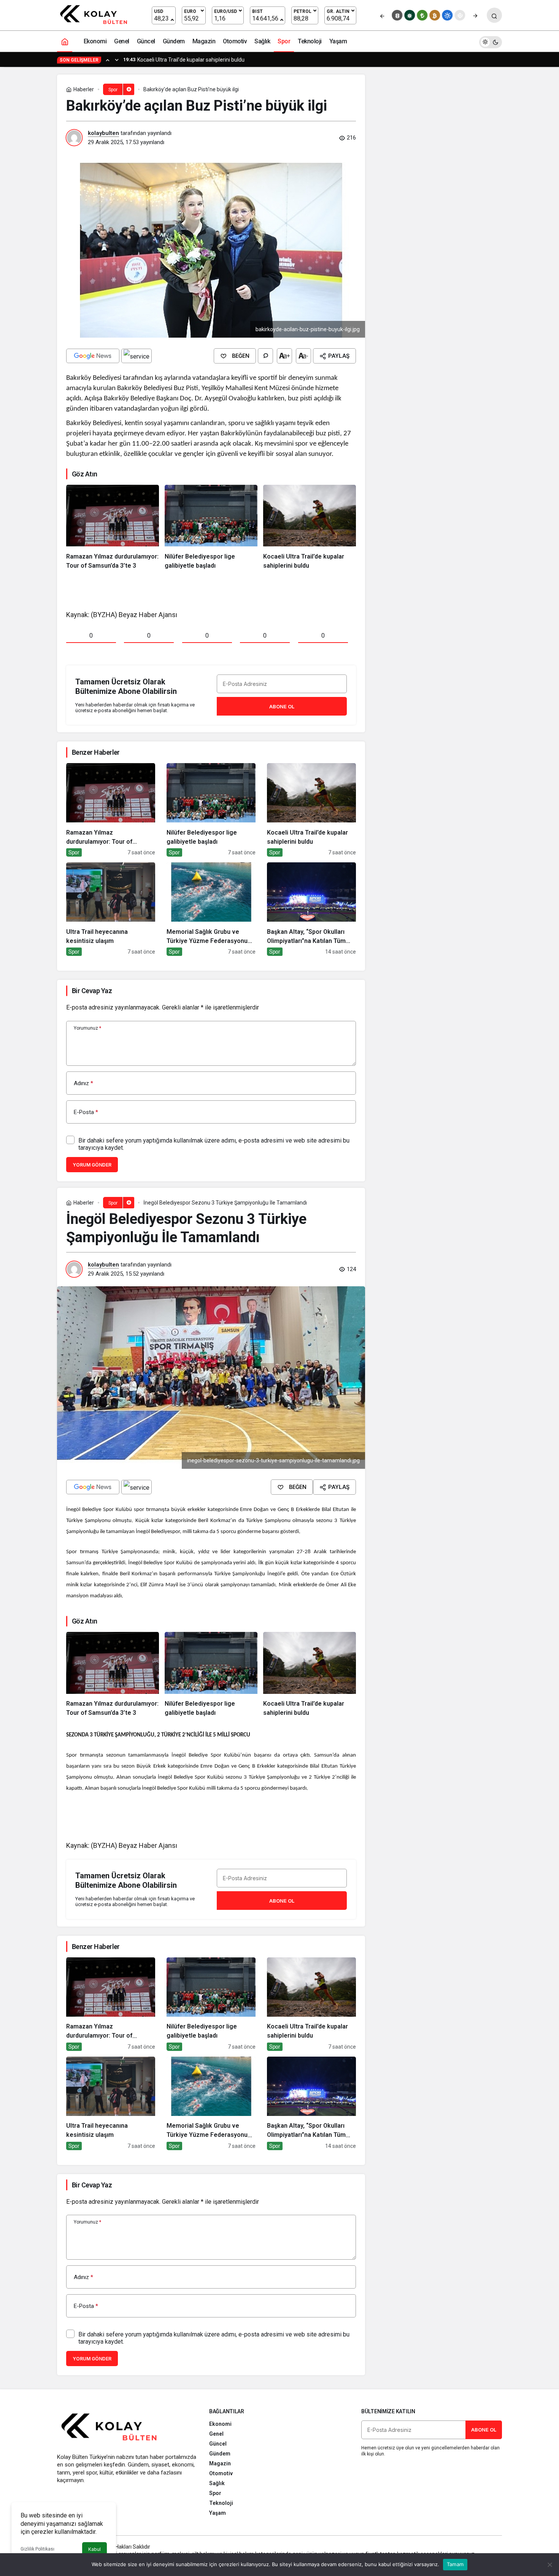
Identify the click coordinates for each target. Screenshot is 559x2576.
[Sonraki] (475, 15)
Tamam (455, 2564)
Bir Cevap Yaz (92, 991)
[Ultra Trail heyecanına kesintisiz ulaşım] (111, 909)
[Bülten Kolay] (97, 15)
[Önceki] (382, 15)
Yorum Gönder (92, 1165)
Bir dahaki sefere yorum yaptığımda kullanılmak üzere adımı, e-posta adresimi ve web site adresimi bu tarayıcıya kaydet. (214, 1144)
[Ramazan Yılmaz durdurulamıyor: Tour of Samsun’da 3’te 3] (113, 528)
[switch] (491, 41)
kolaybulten (103, 133)
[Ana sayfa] (65, 41)
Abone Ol (282, 706)
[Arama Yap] (494, 15)
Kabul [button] (94, 2549)
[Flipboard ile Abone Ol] (137, 356)
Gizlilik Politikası (37, 2549)
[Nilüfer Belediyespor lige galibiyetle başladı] (211, 528)
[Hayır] (549, 2565)
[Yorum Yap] (265, 356)
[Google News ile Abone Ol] (93, 356)
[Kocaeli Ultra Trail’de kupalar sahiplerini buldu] (310, 528)
